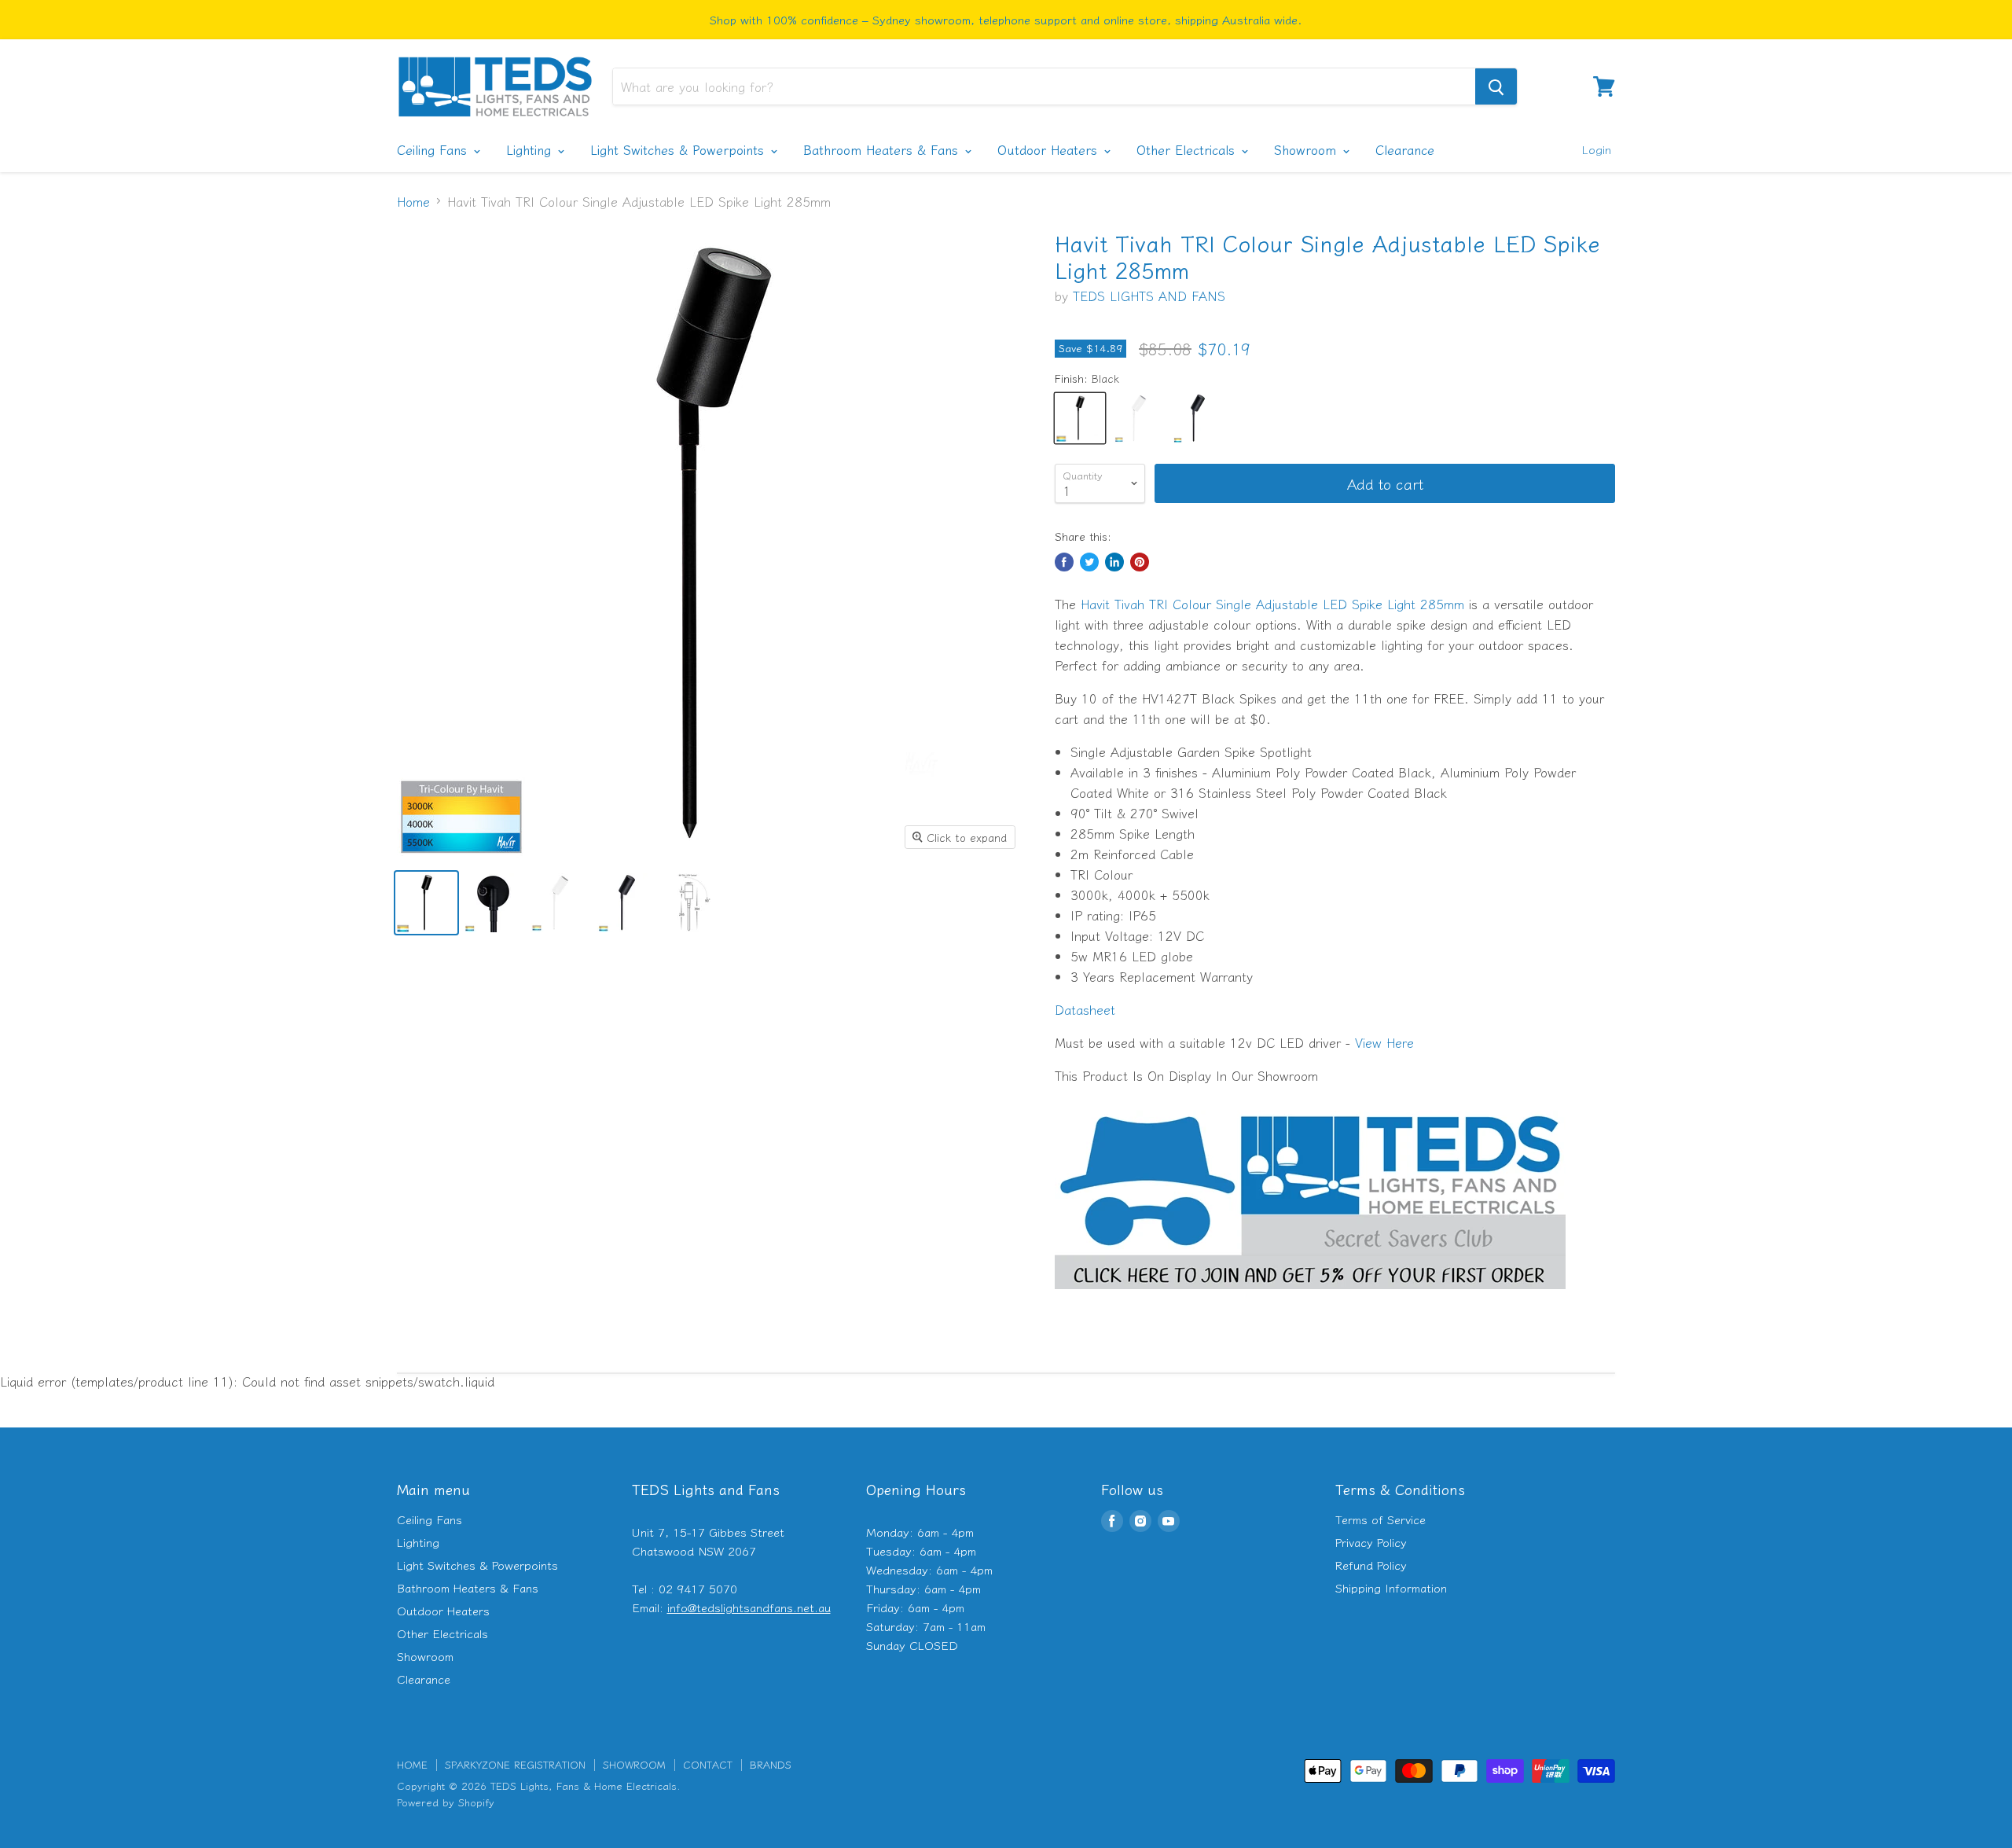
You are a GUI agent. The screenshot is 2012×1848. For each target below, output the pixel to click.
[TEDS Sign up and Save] (1310, 1296)
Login (1596, 149)
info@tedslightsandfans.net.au (749, 1607)
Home (413, 201)
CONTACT (708, 1764)
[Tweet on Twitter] (1089, 562)
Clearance (1405, 149)
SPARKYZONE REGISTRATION (515, 1764)
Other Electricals (1188, 149)
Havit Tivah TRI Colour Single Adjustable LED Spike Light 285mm (1272, 604)
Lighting (531, 149)
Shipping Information (1391, 1587)
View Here (1384, 1042)
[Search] (1496, 86)
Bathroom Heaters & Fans (883, 149)
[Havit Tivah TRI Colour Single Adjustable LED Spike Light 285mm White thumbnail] (560, 903)
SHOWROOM (634, 1764)
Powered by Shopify (446, 1802)
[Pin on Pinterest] (1140, 562)
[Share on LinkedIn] (1114, 562)
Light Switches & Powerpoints (679, 149)
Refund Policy (1371, 1565)
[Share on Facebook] (1064, 562)
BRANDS (771, 1764)
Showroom (1307, 149)
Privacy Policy (1371, 1542)
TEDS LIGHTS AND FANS (1149, 296)
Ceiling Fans (434, 149)
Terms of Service (1380, 1519)
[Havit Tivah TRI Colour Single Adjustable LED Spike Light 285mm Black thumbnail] (426, 903)
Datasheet (1085, 1009)
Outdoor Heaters (1050, 149)
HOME (412, 1764)
